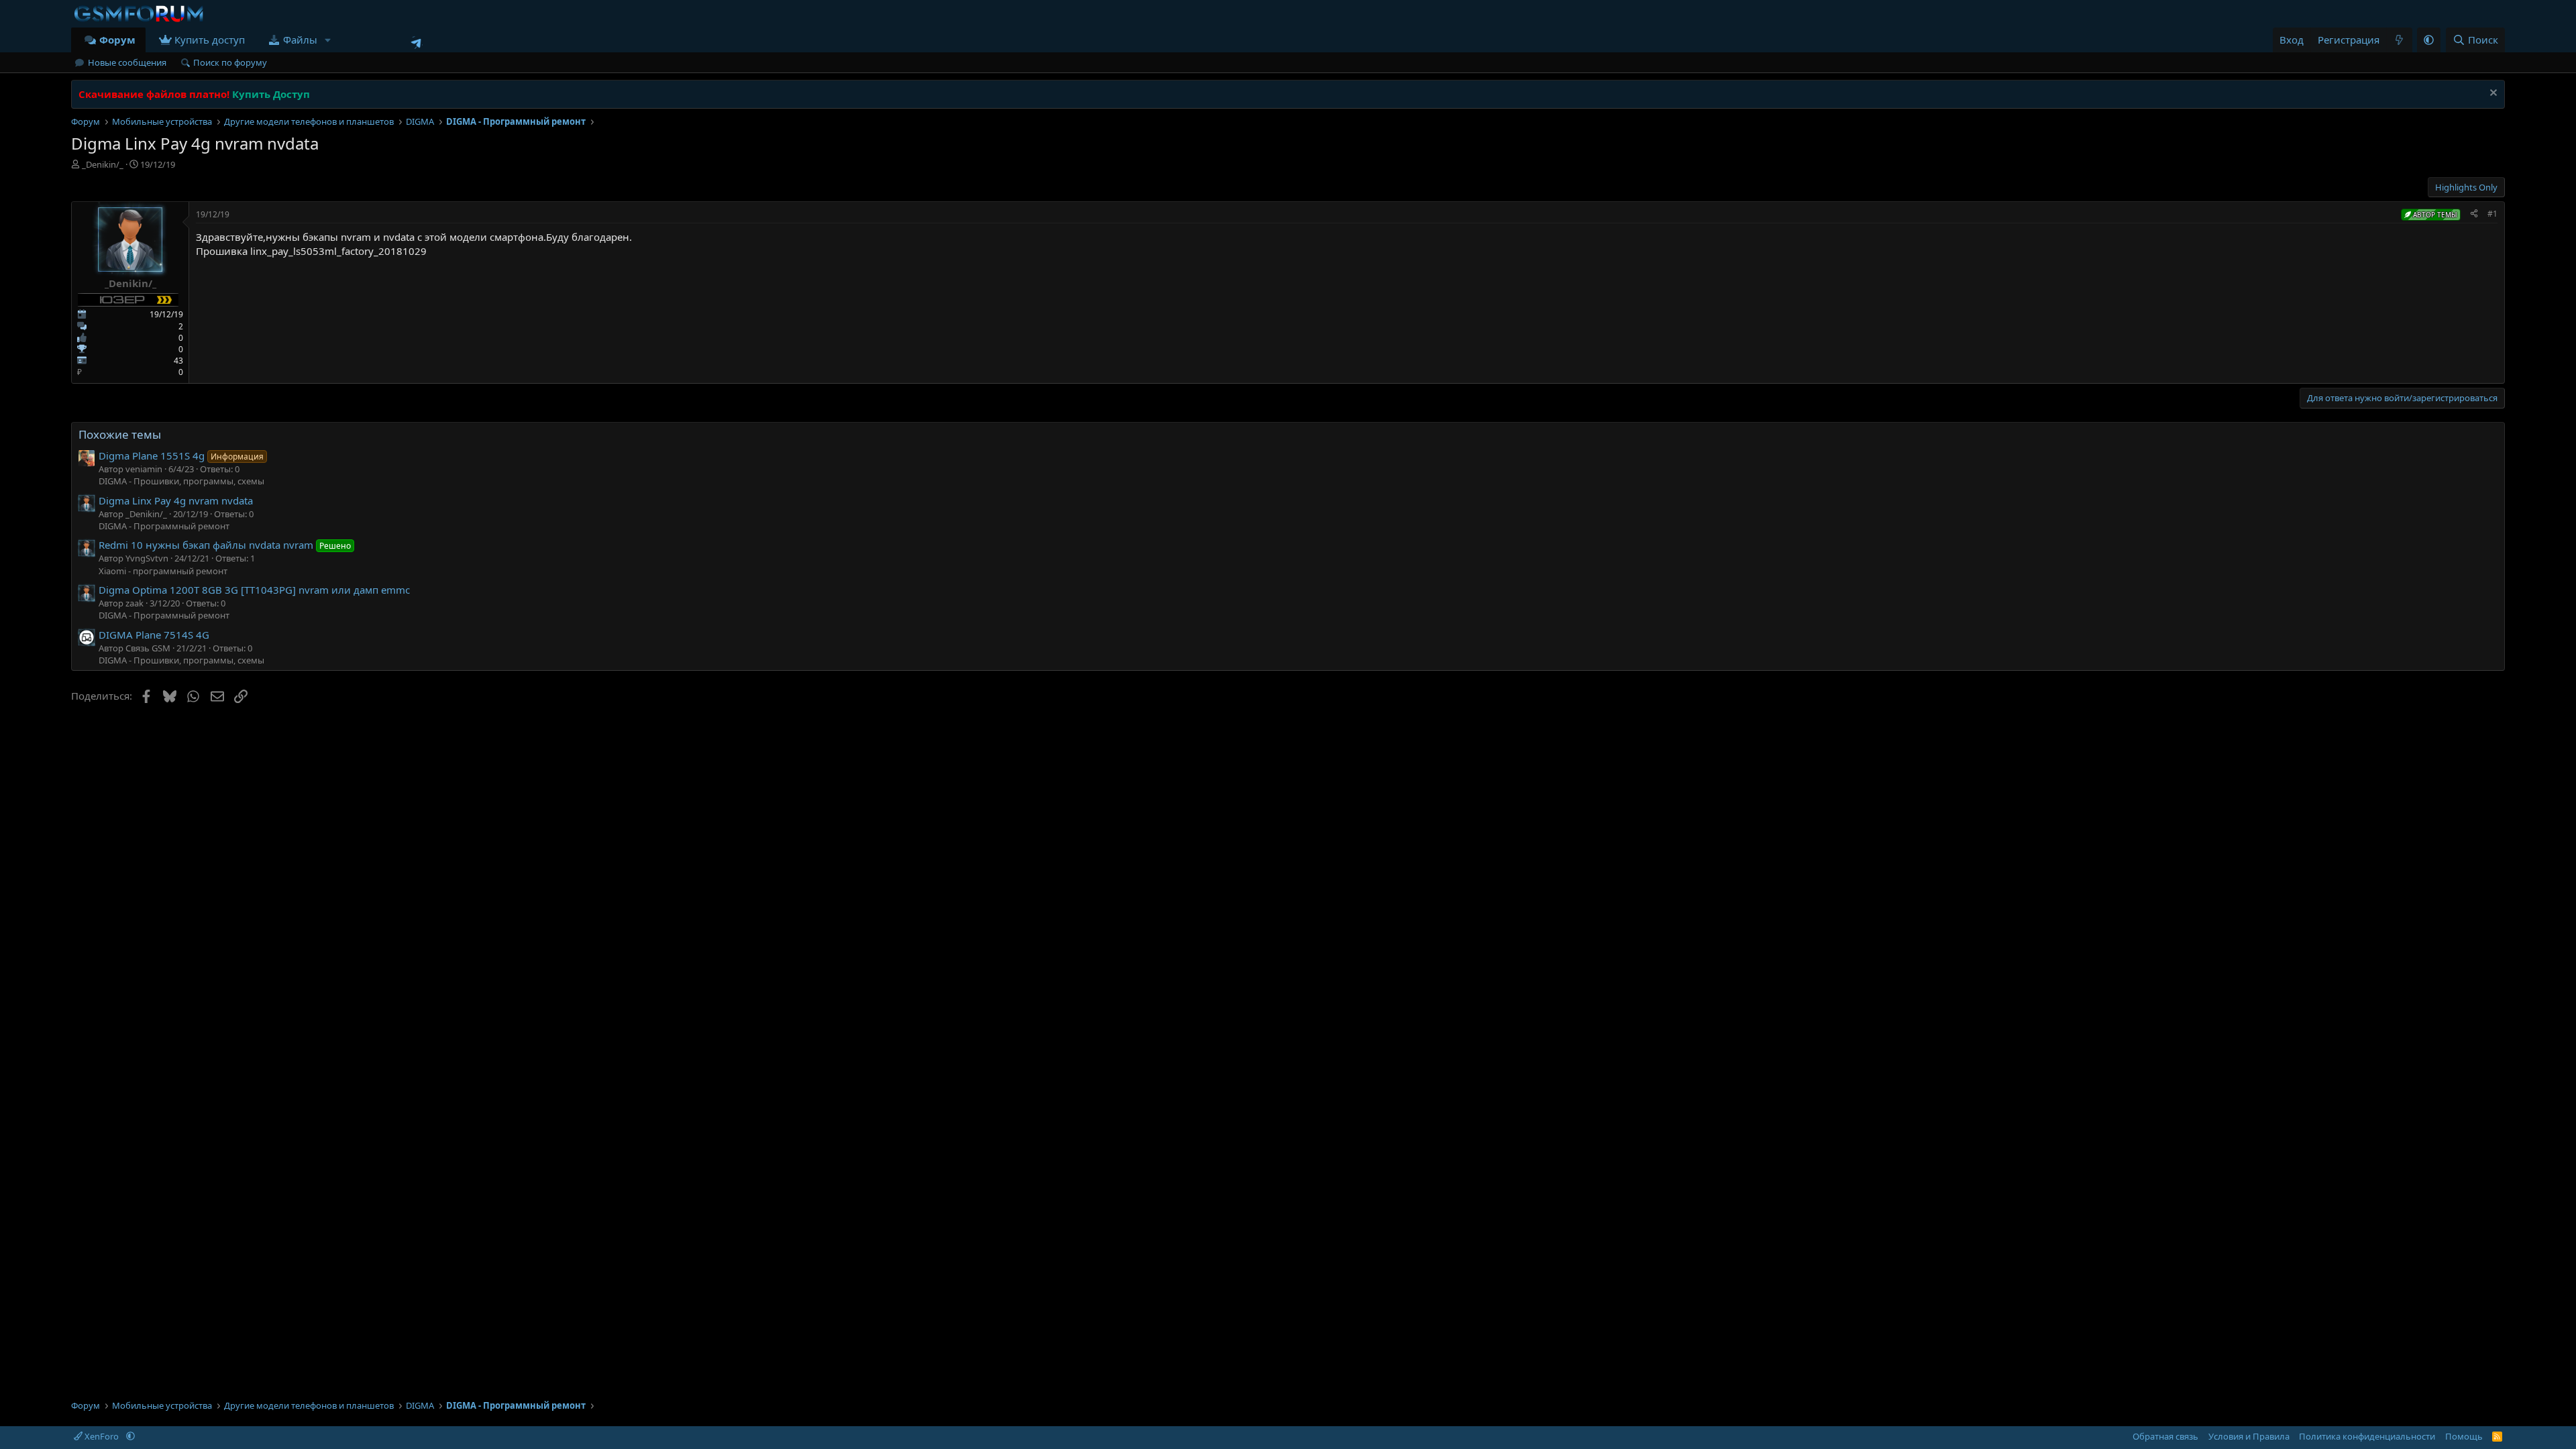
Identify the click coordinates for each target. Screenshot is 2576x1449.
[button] (328, 40)
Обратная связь (2165, 1436)
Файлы (300, 40)
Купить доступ (210, 40)
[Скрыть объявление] (2492, 94)
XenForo (102, 1436)
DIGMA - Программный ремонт (164, 526)
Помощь (2464, 1436)
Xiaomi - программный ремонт (163, 571)
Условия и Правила (2249, 1436)
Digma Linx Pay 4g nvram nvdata (176, 500)
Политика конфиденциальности (2367, 1436)
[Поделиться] (2474, 214)
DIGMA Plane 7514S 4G (154, 635)
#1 (2492, 214)
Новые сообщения (127, 62)
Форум (117, 40)
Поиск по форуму (230, 62)
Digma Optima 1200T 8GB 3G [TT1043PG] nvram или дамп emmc (254, 590)
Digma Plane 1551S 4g (181, 455)
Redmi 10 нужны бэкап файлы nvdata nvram (225, 545)
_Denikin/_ (103, 164)
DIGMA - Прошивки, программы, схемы (181, 481)
